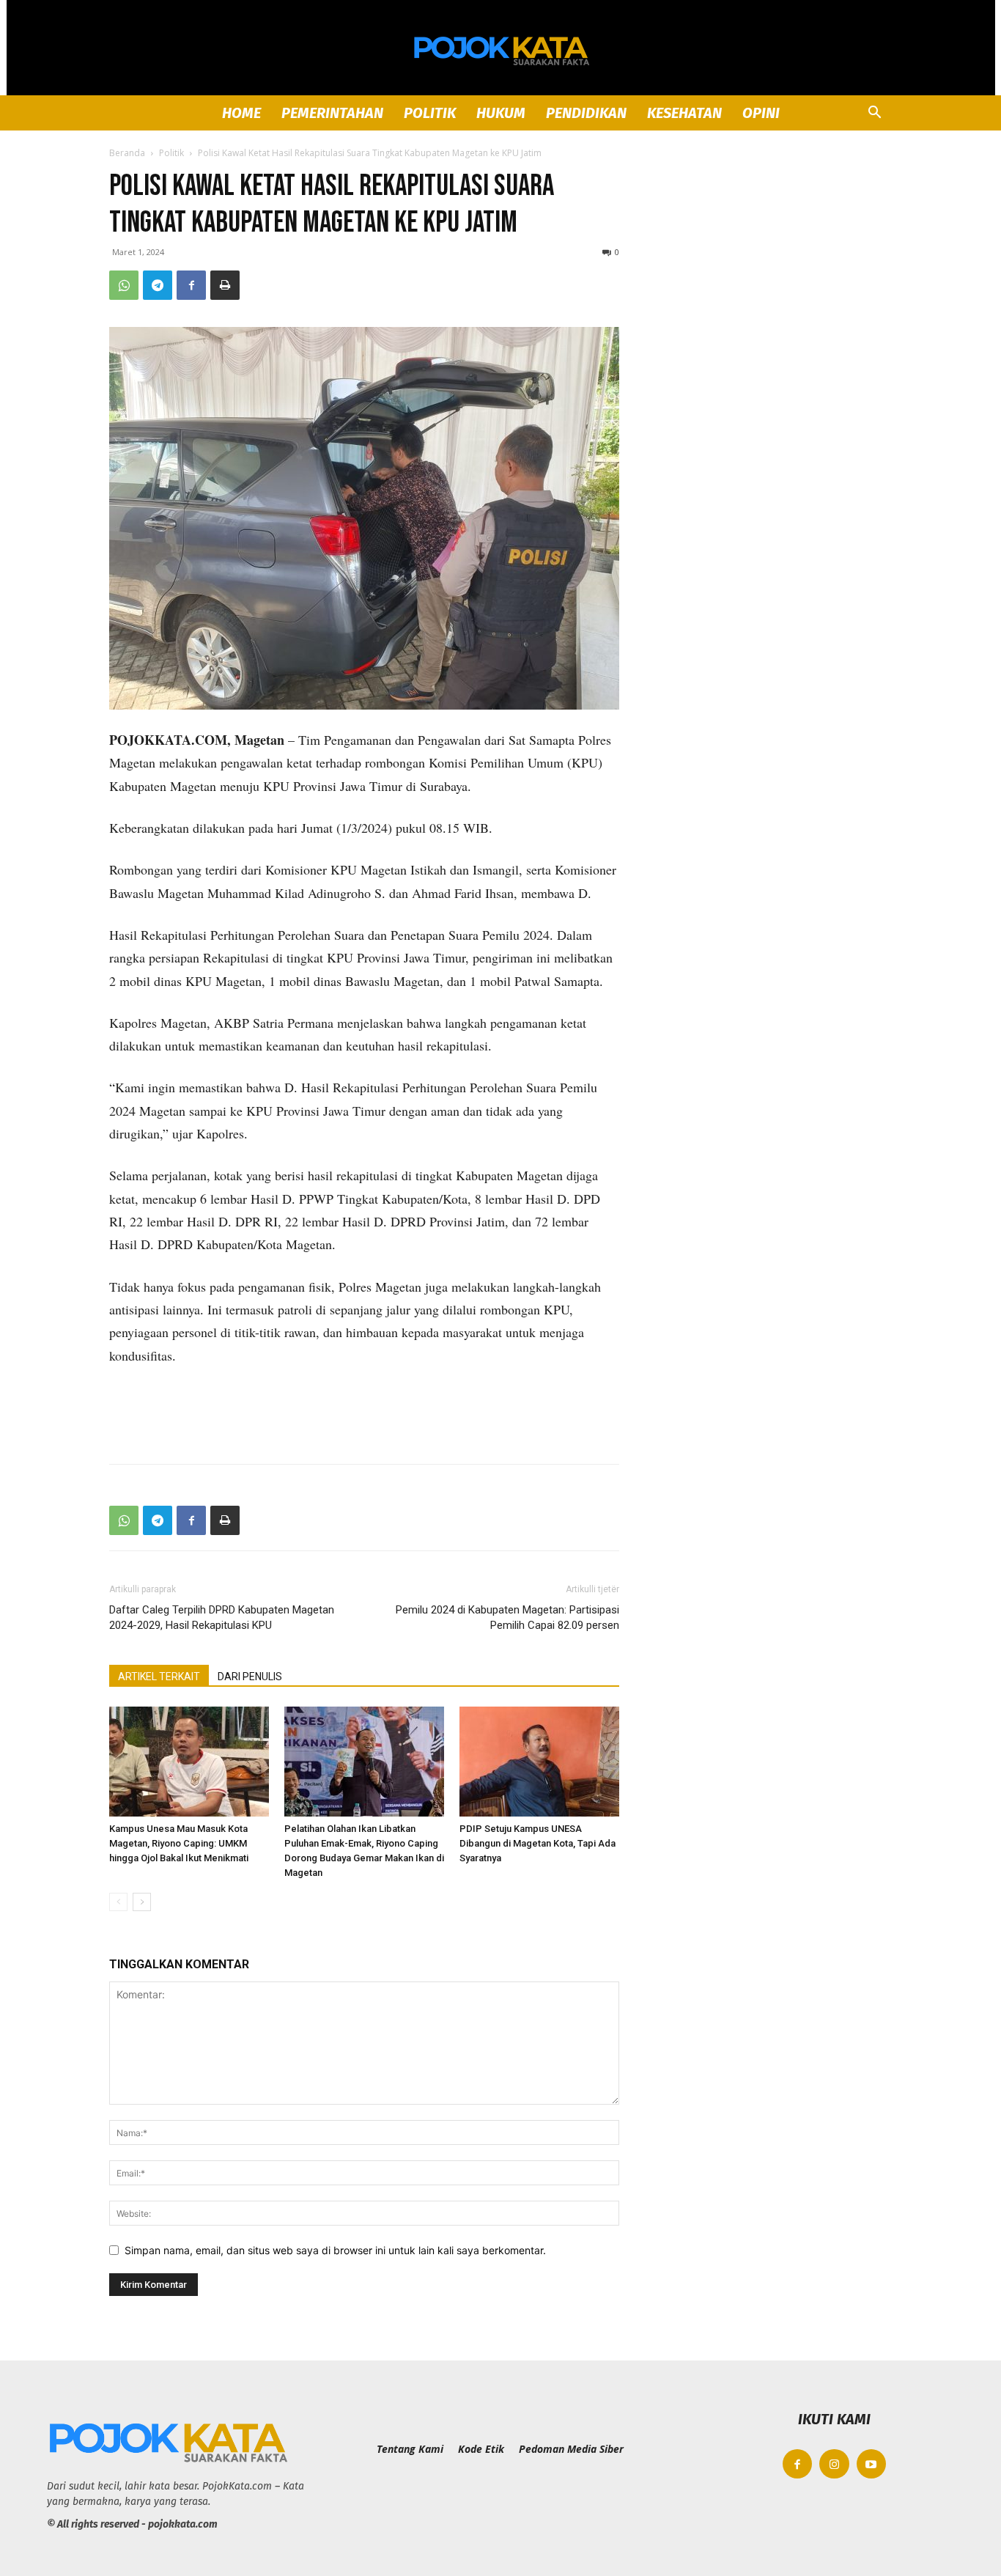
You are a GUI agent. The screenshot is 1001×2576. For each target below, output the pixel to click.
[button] (874, 114)
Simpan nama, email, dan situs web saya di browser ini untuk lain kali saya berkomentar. (335, 2250)
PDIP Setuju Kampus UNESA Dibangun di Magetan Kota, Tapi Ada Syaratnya (538, 1843)
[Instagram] (834, 2464)
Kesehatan (684, 113)
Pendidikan (586, 113)
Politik (430, 113)
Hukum (501, 113)
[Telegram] (158, 285)
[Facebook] (191, 285)
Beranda (127, 153)
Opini (761, 113)
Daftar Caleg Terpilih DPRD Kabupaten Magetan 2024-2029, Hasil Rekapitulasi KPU (222, 1618)
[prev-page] (118, 1902)
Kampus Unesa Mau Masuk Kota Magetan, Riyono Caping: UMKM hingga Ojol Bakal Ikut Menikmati (179, 1843)
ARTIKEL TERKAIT (159, 1677)
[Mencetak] (225, 285)
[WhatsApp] (124, 285)
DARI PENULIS (250, 1677)
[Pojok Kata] (500, 48)
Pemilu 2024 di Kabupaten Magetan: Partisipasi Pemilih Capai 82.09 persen (507, 1618)
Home (241, 113)
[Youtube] (872, 2464)
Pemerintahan (332, 113)
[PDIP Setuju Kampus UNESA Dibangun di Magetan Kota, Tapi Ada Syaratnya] (539, 1762)
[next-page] (142, 1902)
